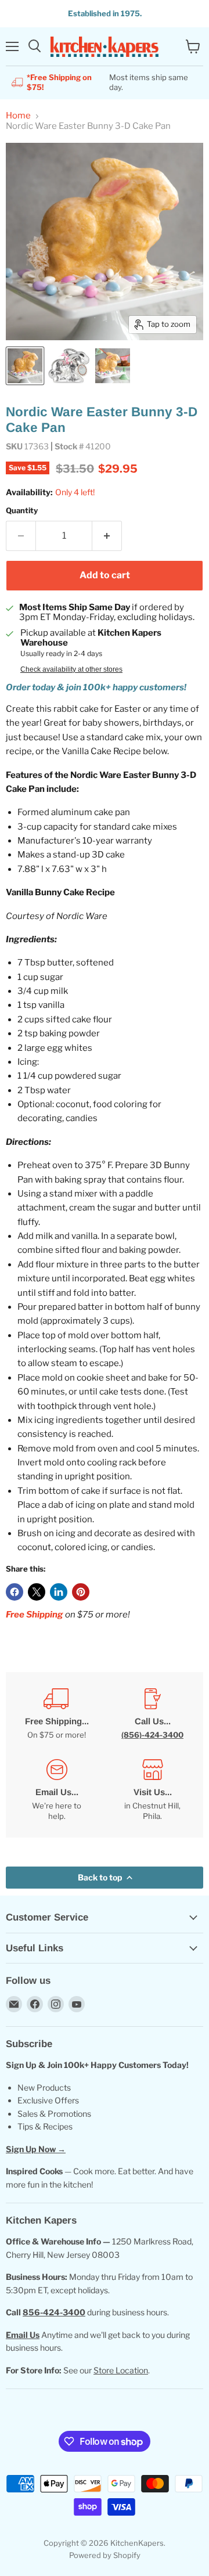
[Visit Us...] (152, 1790)
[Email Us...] (57, 1790)
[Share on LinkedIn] (59, 1592)
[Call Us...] (152, 1714)
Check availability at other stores (71, 669)
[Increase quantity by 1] (107, 536)
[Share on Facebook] (15, 1592)
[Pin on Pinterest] (81, 1592)
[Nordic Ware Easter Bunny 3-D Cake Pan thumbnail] (25, 366)
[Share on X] (37, 1592)
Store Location (121, 2370)
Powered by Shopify (105, 2555)
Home (18, 116)
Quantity (22, 511)
